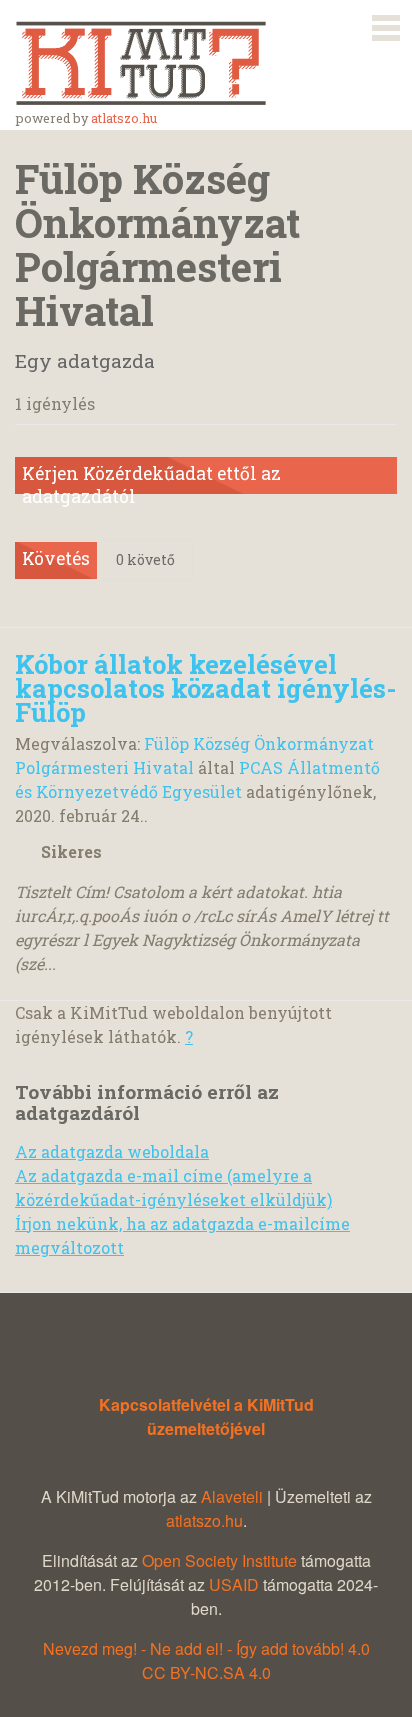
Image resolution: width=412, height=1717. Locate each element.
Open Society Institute (219, 1560)
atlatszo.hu (124, 118)
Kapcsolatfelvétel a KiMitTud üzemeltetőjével (206, 1416)
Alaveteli (232, 1496)
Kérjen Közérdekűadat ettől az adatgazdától (151, 478)
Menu (386, 24)
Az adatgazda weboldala (112, 1151)
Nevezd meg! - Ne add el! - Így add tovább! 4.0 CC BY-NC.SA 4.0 (206, 1660)
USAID (234, 1584)
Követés (56, 558)
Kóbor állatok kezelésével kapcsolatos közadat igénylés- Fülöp (206, 688)
